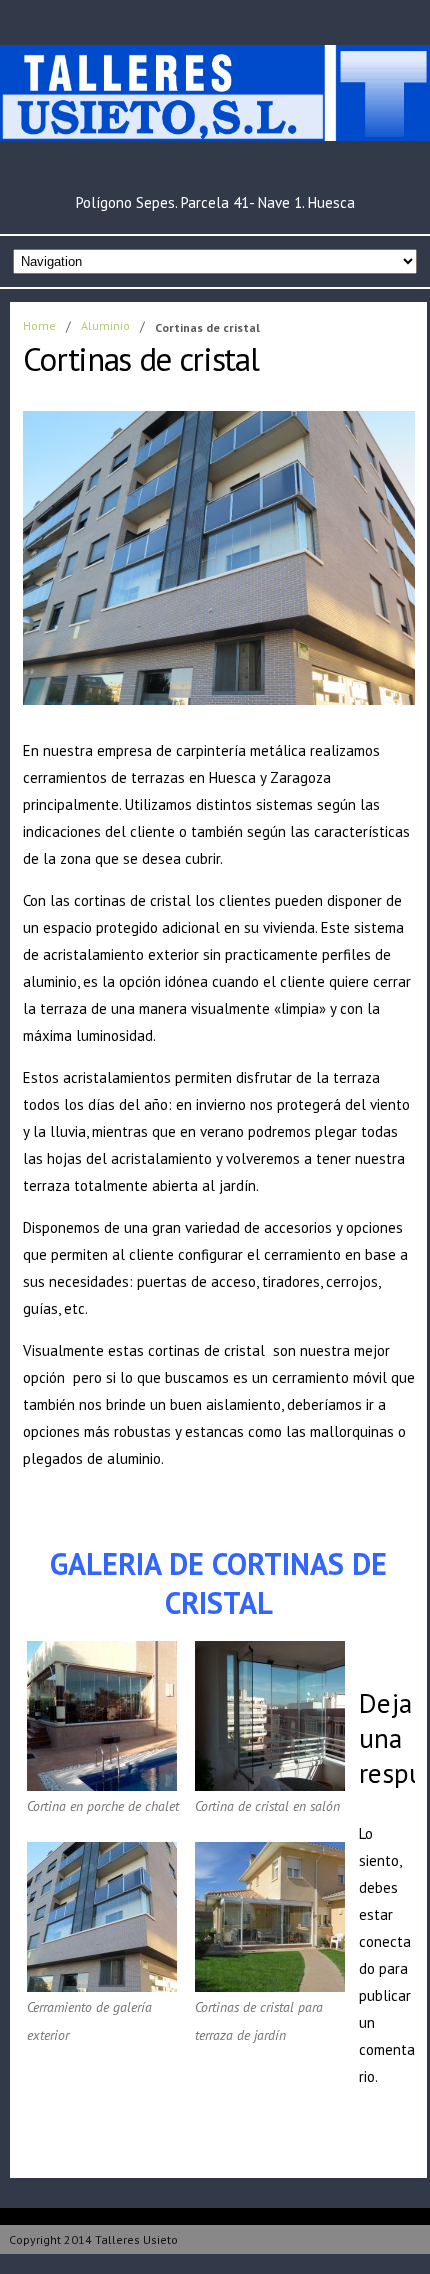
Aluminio (105, 325)
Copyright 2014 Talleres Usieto (93, 2239)
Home (39, 325)
